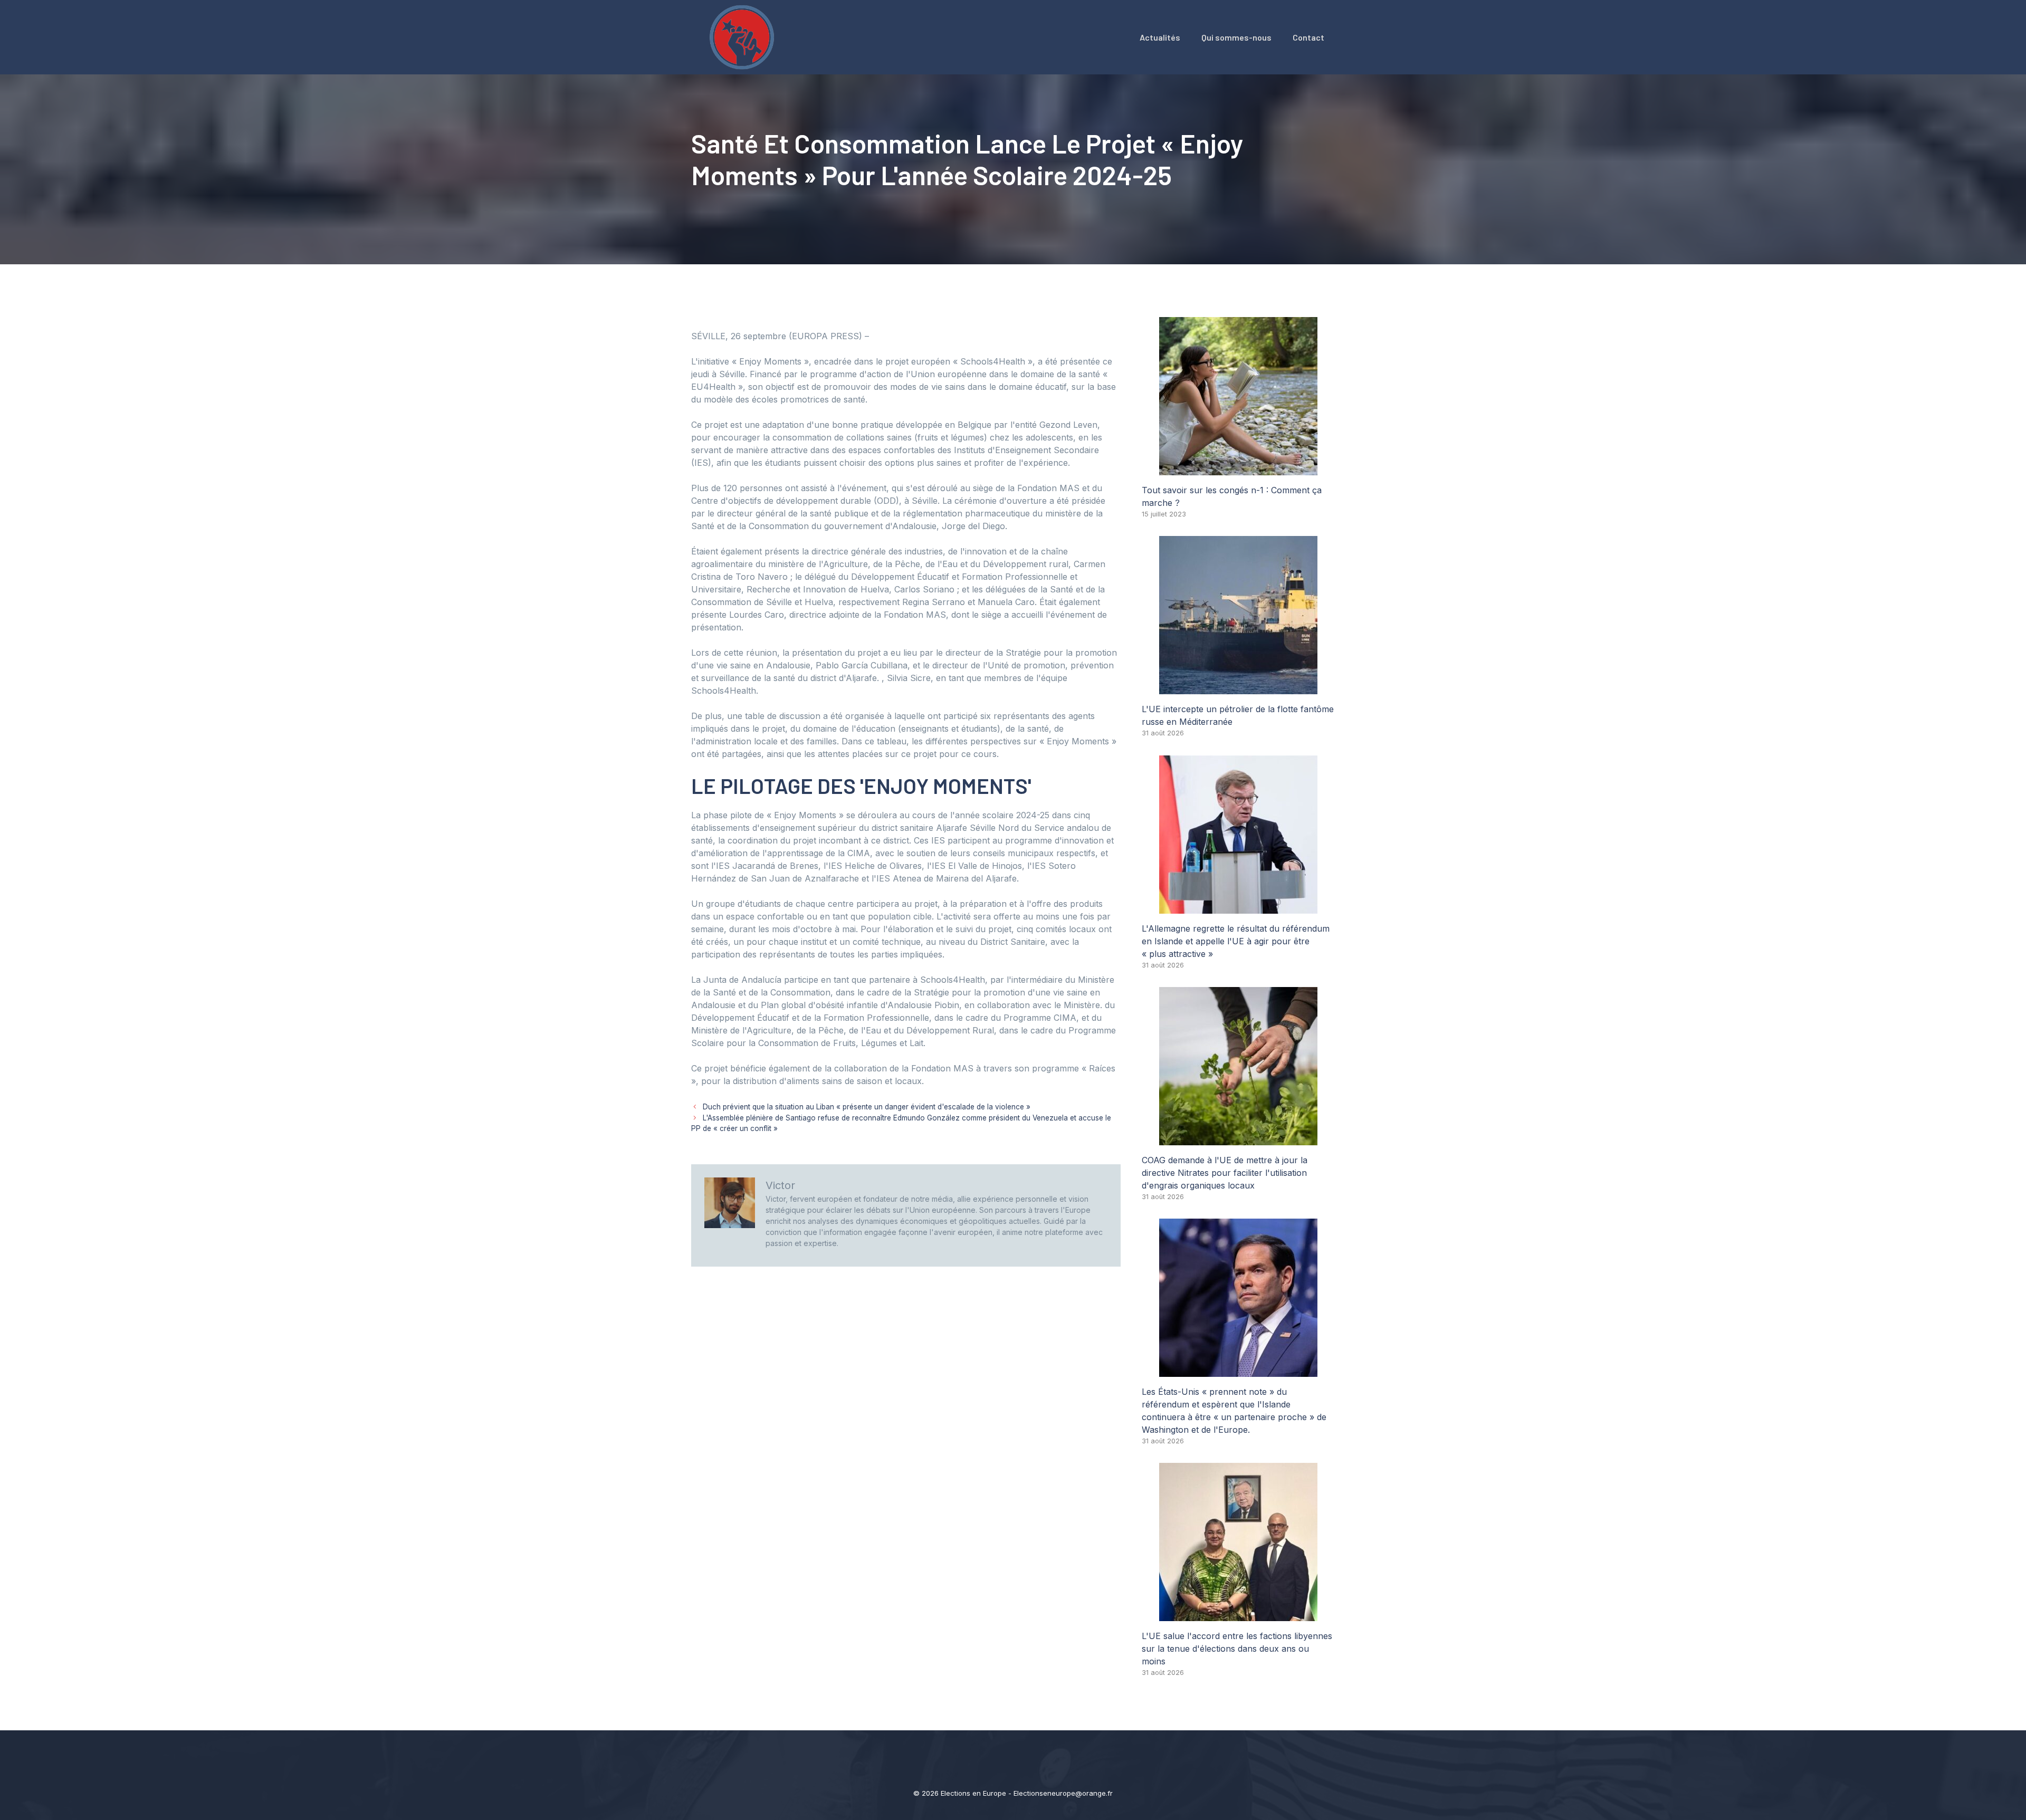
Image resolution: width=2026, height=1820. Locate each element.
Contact (1308, 37)
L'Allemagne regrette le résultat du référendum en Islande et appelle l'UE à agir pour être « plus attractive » (1236, 941)
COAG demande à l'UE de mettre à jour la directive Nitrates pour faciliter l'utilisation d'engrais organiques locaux (1225, 1173)
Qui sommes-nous (1236, 37)
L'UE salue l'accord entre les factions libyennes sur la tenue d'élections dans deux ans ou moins (1237, 1649)
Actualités (1160, 37)
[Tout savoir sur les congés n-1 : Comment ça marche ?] (1238, 469)
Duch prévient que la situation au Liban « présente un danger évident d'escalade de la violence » (867, 1107)
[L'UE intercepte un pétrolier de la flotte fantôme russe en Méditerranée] (1238, 688)
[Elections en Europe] (744, 36)
